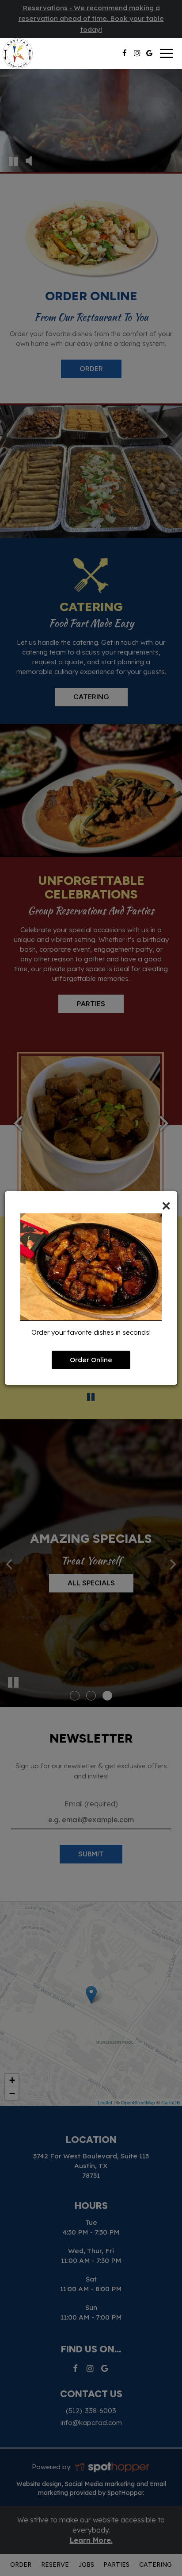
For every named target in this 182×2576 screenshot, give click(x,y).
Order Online (91, 1360)
